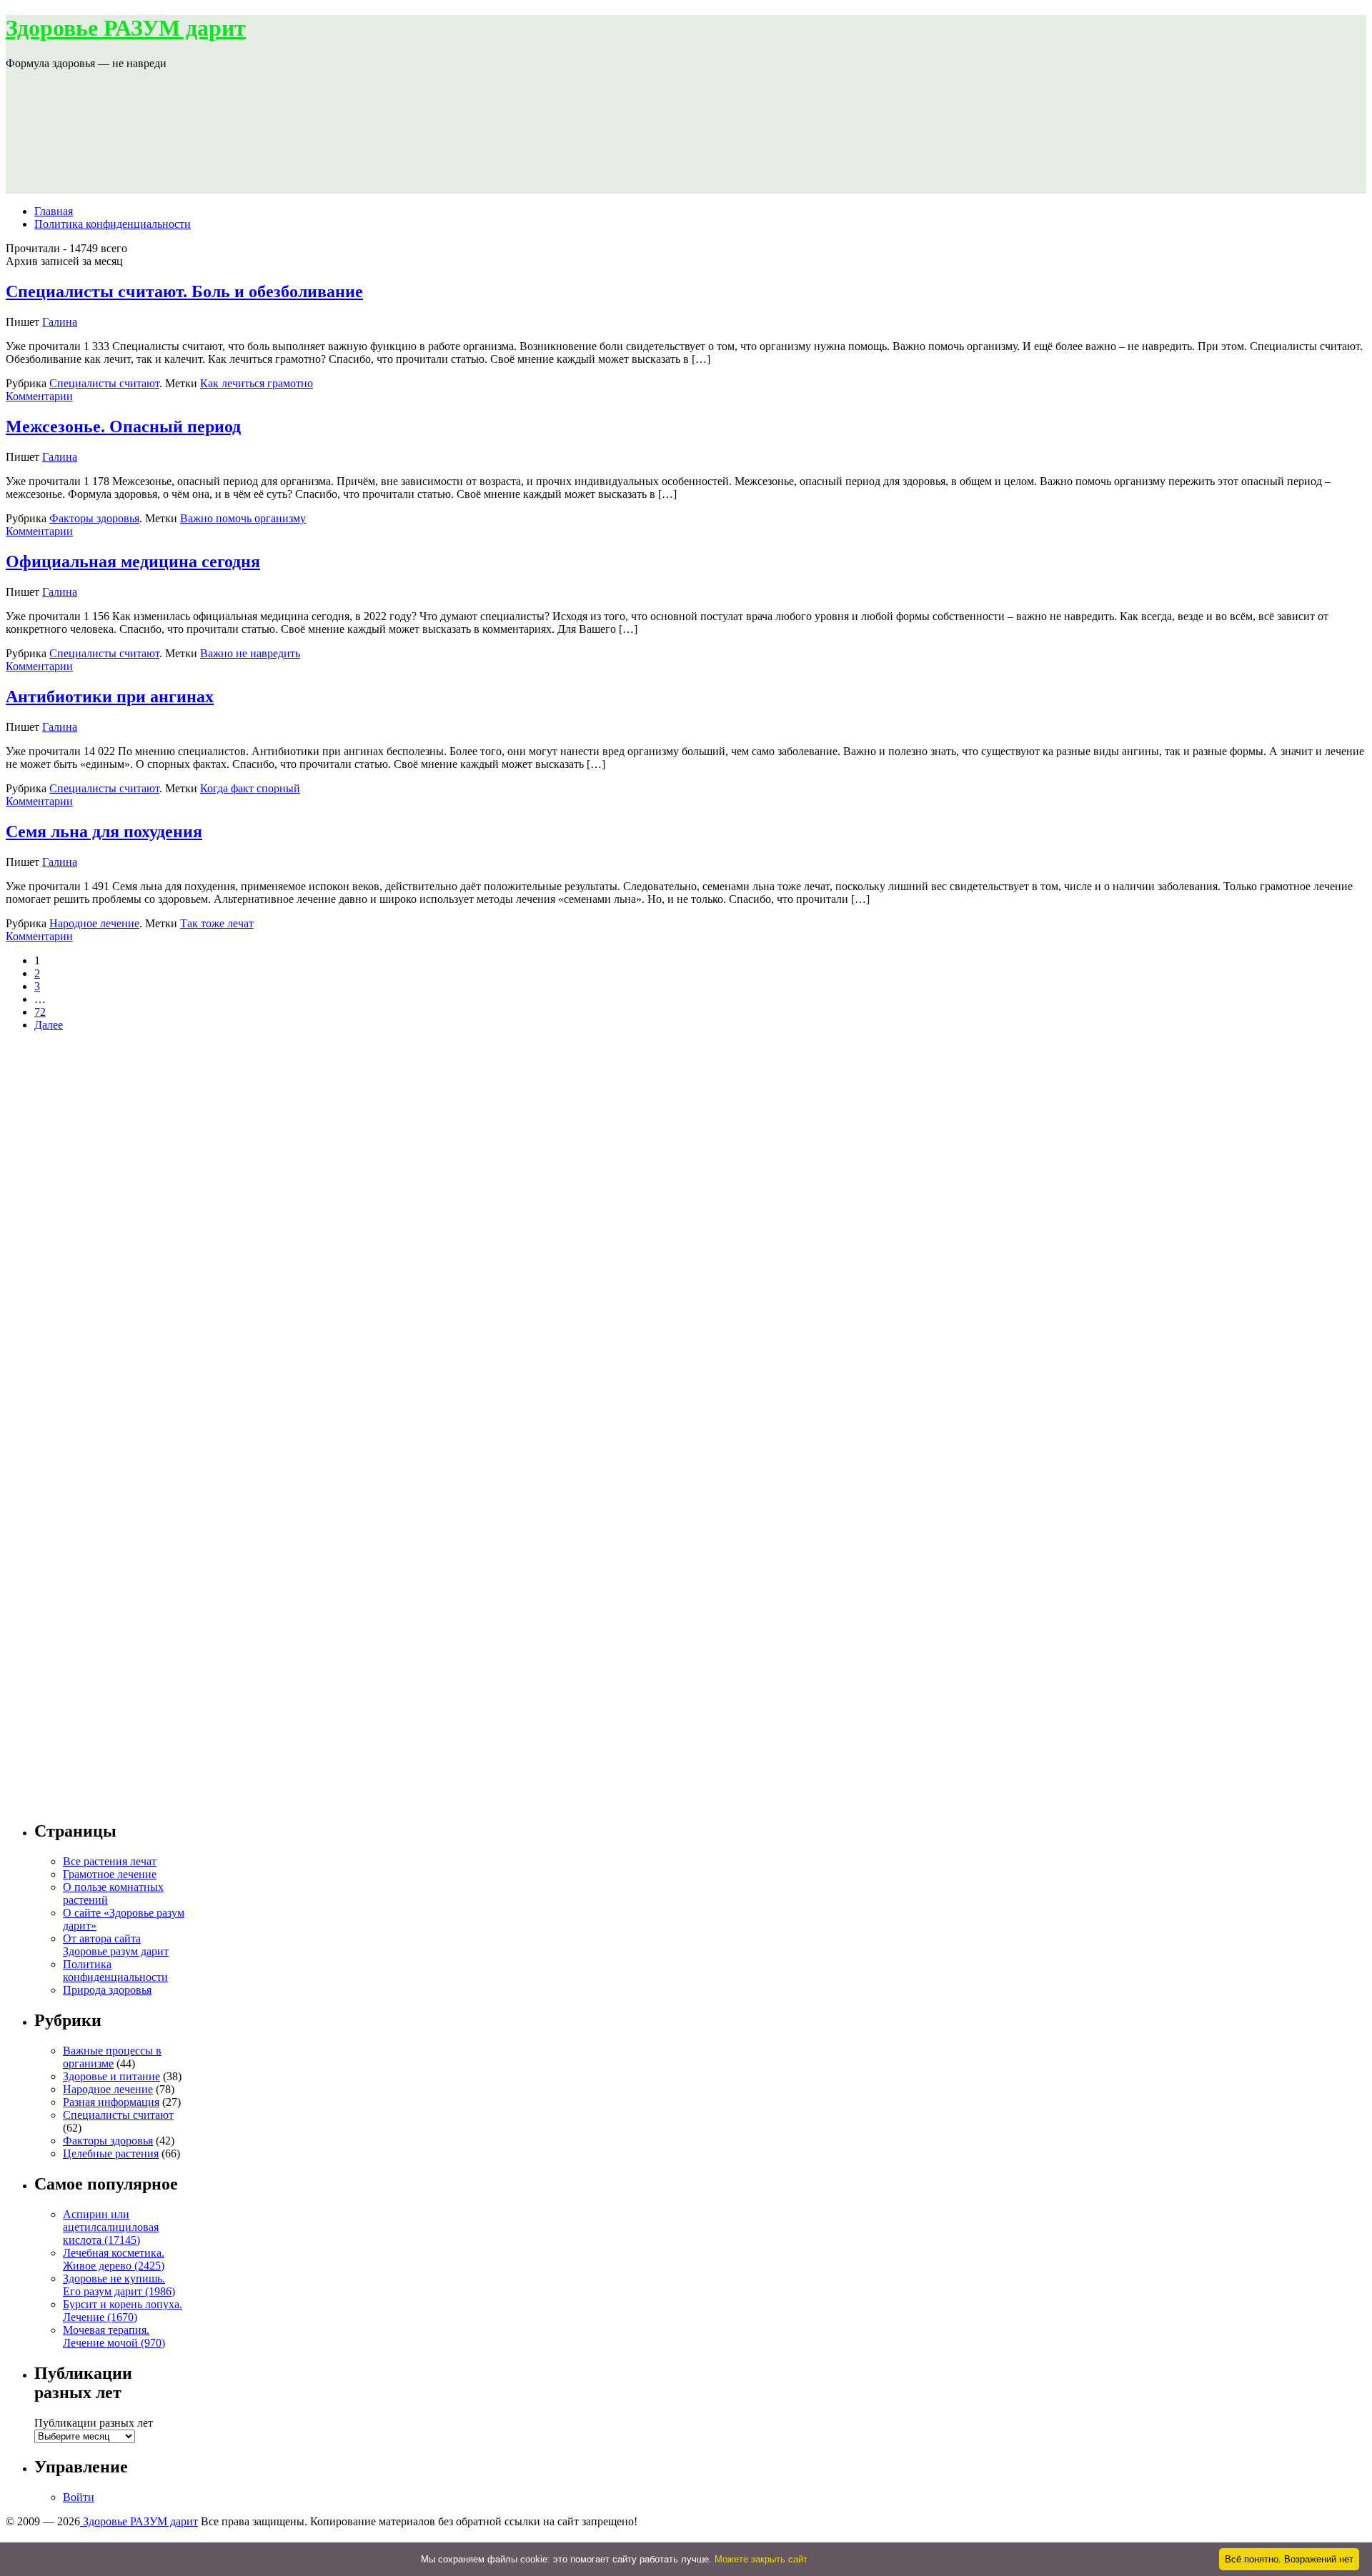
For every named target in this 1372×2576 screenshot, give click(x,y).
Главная (54, 211)
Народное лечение (94, 923)
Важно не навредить (250, 653)
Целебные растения (111, 2153)
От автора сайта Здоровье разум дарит (116, 1945)
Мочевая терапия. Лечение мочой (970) (114, 2336)
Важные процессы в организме (112, 2057)
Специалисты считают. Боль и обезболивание (184, 291)
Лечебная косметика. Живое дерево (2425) (114, 2259)
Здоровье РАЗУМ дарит (126, 28)
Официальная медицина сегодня (133, 561)
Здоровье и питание (111, 2076)
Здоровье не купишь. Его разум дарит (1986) (119, 2285)
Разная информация (111, 2102)
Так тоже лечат (217, 923)
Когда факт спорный (250, 788)
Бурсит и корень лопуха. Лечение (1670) (123, 2311)
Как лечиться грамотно (257, 383)
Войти (79, 2497)
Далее (49, 1025)
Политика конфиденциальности (113, 224)
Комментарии (39, 396)
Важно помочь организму (243, 518)
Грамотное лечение (110, 1874)
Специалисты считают (104, 383)
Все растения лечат (110, 1861)
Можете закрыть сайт (761, 2559)
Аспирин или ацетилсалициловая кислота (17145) (111, 2227)
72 (40, 1012)
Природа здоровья (107, 1990)
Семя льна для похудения (104, 832)
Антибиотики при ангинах (110, 697)
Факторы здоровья (94, 518)
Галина (60, 322)
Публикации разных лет (94, 2423)
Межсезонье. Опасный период (123, 426)
